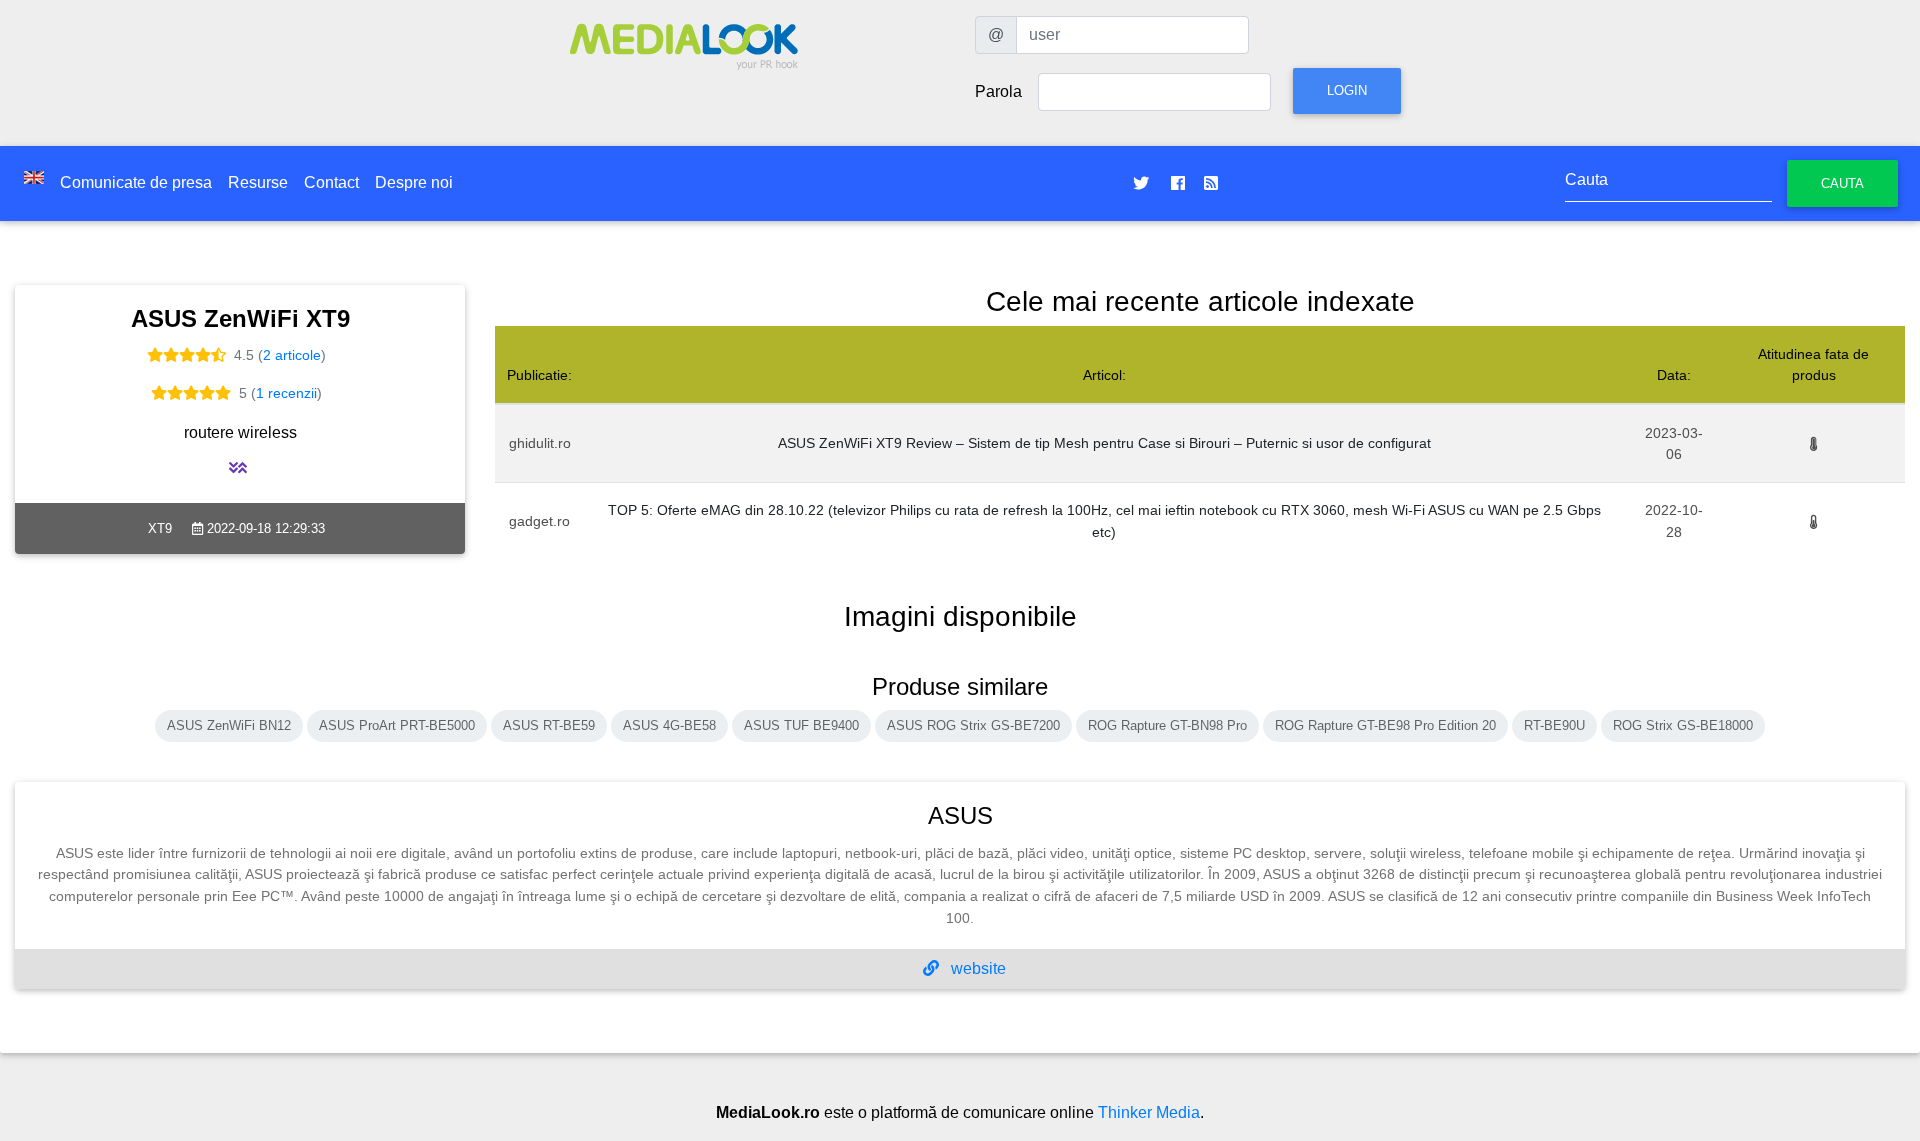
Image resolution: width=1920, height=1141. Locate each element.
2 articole (292, 355)
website (976, 968)
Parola (998, 91)
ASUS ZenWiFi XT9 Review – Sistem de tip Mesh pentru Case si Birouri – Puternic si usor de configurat (1104, 443)
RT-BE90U (1554, 725)
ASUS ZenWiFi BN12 (229, 725)
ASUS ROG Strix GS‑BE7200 (973, 725)
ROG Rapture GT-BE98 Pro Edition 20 (1385, 725)
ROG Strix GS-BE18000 (1683, 725)
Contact (331, 182)
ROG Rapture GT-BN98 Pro (1167, 725)
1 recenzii (286, 393)
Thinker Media (1149, 1112)
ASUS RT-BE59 (549, 725)
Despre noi (414, 182)
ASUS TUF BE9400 (801, 725)
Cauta (1842, 183)
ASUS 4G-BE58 (669, 725)
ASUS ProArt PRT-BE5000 (397, 725)
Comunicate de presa (136, 182)
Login (1347, 90)
